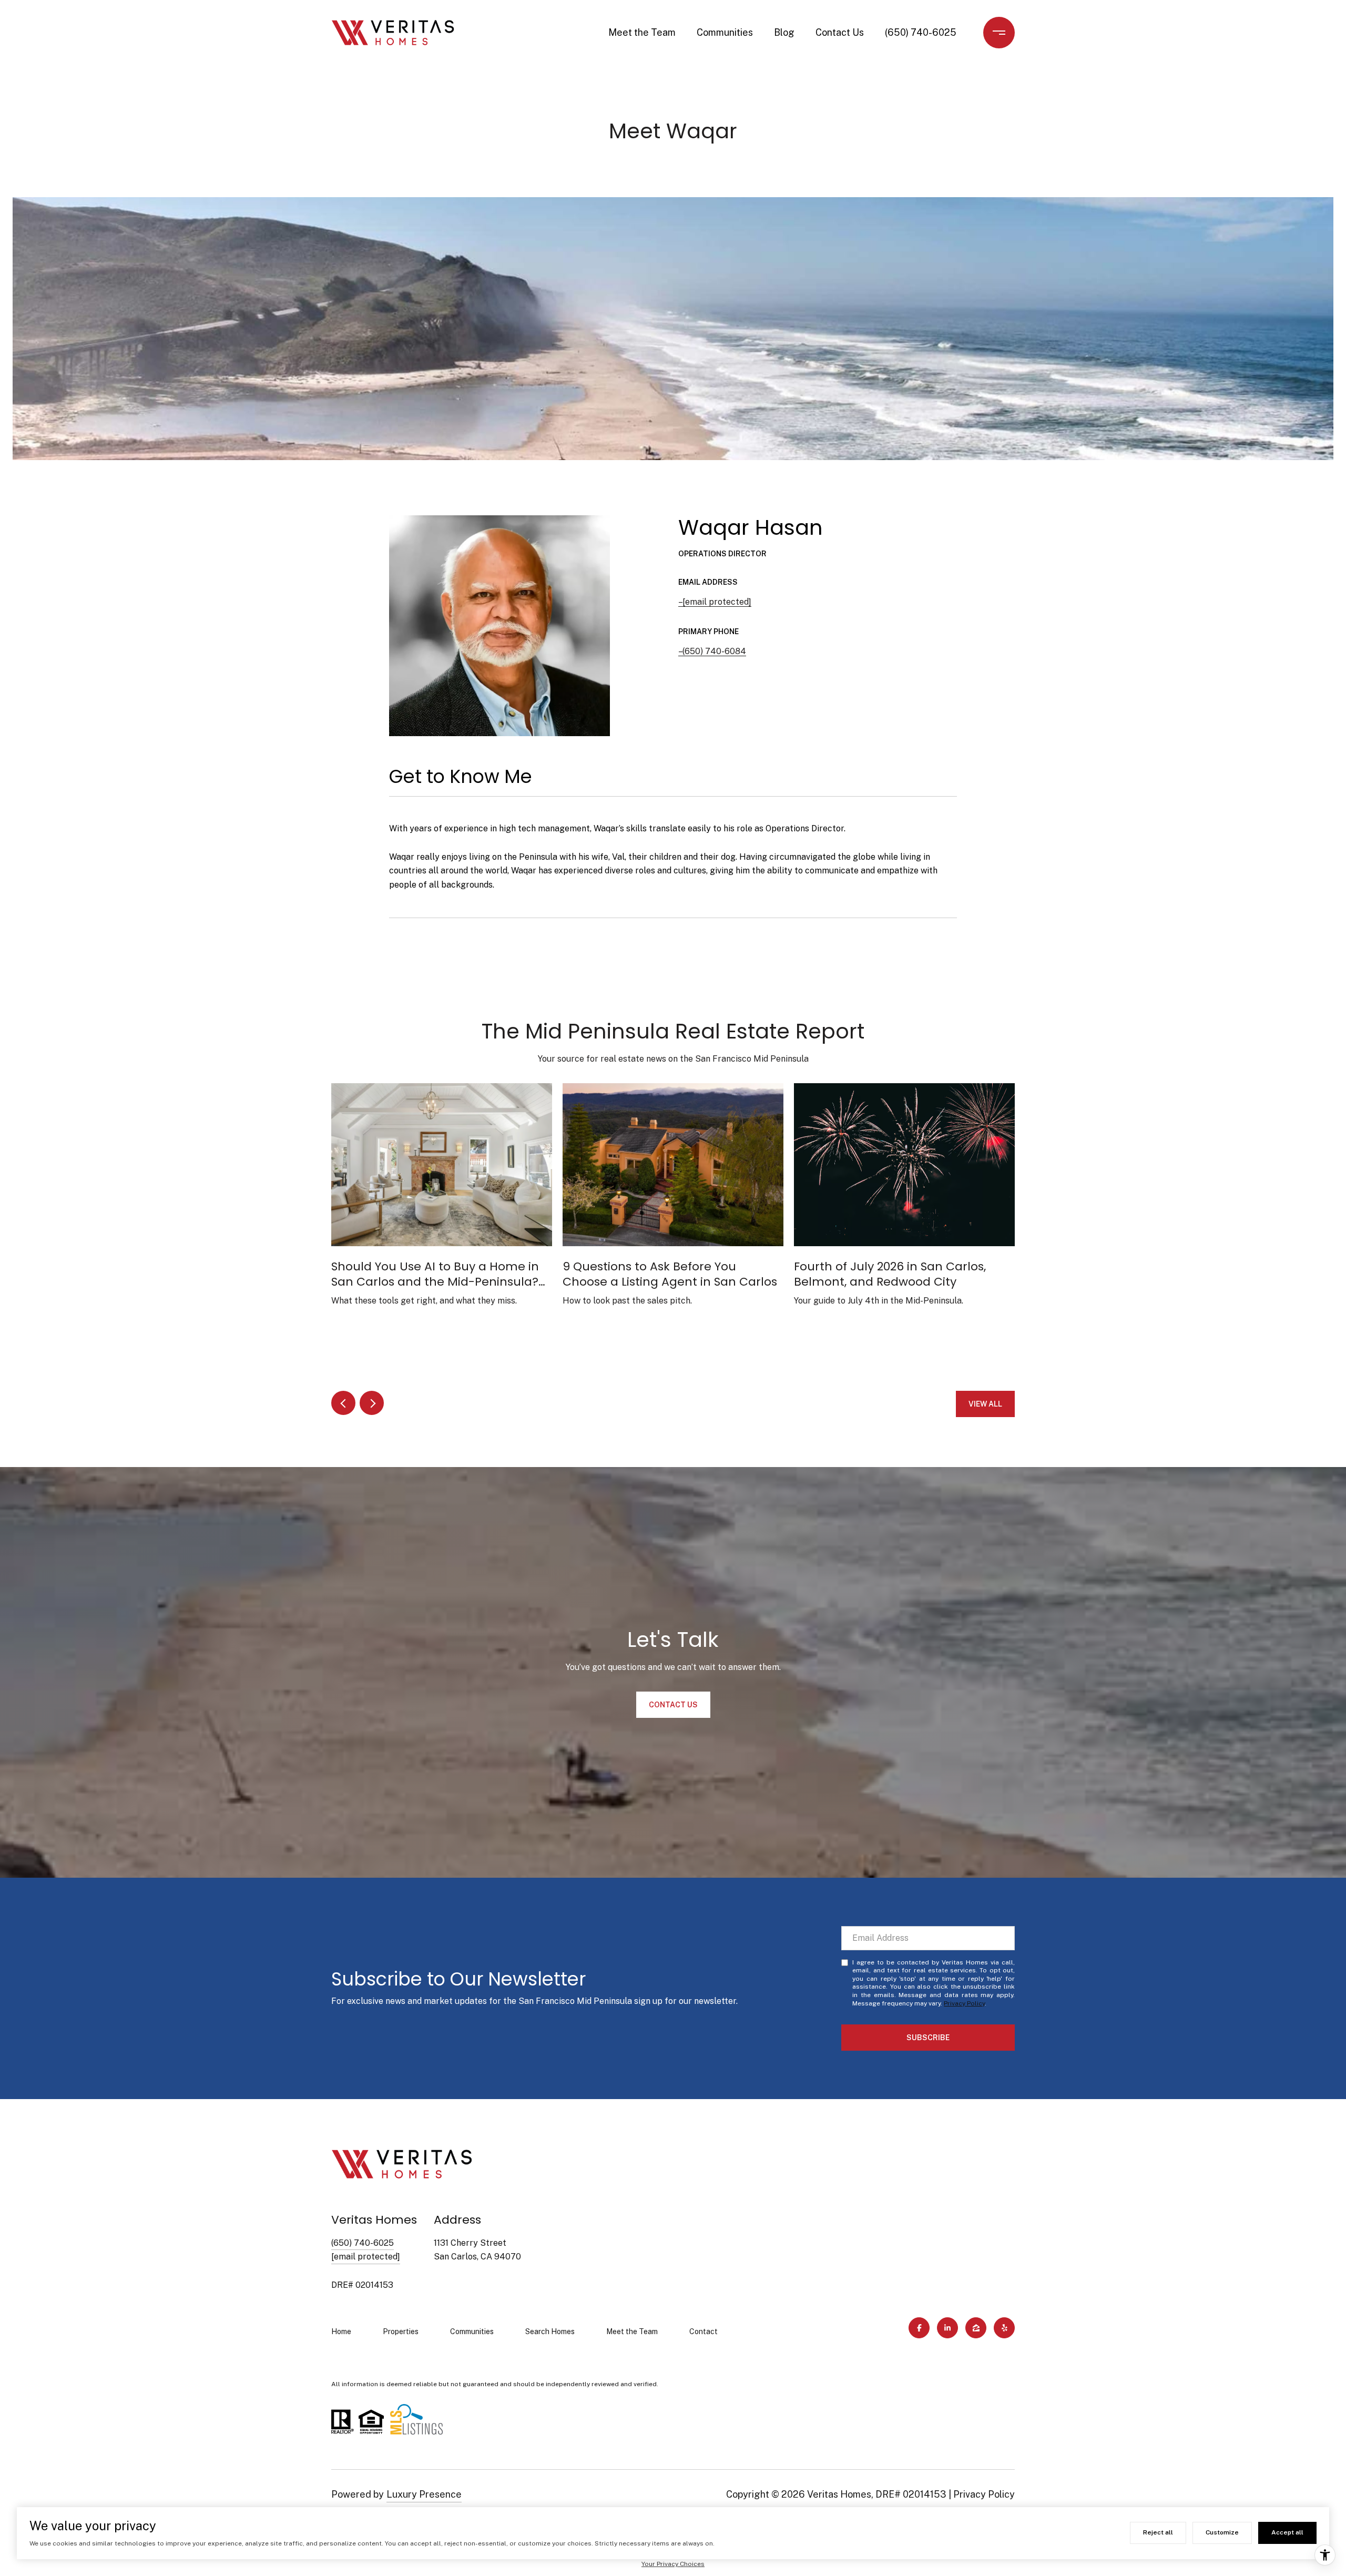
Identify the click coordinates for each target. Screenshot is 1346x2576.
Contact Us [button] (673, 1705)
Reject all (1158, 2532)
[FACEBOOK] (919, 2328)
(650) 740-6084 (714, 651)
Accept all (1287, 2532)
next (372, 1403)
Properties (401, 2331)
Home (341, 2331)
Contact (703, 2331)
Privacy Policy (964, 2003)
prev (343, 1403)
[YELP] (1004, 2328)
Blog (784, 32)
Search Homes (550, 2331)
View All (985, 1404)
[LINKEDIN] (947, 2328)
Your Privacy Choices (673, 2564)
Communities (725, 32)
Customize (1222, 2532)
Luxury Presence (424, 2494)
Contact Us (840, 32)
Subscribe (928, 2038)
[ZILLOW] (976, 2328)
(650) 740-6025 (921, 32)
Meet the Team (642, 32)
